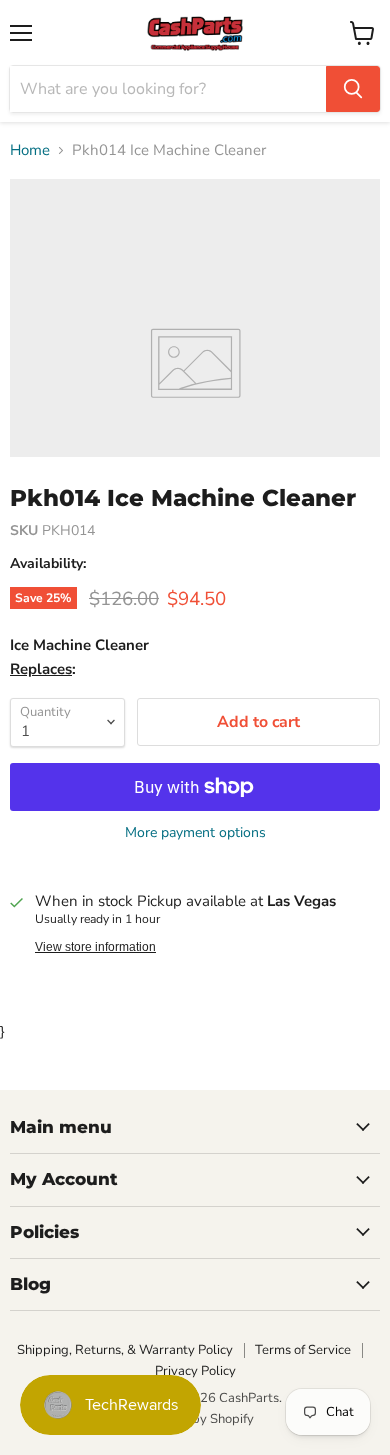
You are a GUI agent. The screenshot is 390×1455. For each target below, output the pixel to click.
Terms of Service (303, 1350)
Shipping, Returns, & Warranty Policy (125, 1350)
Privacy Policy (195, 1371)
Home (30, 150)
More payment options (195, 833)
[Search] (353, 89)
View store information (95, 947)
